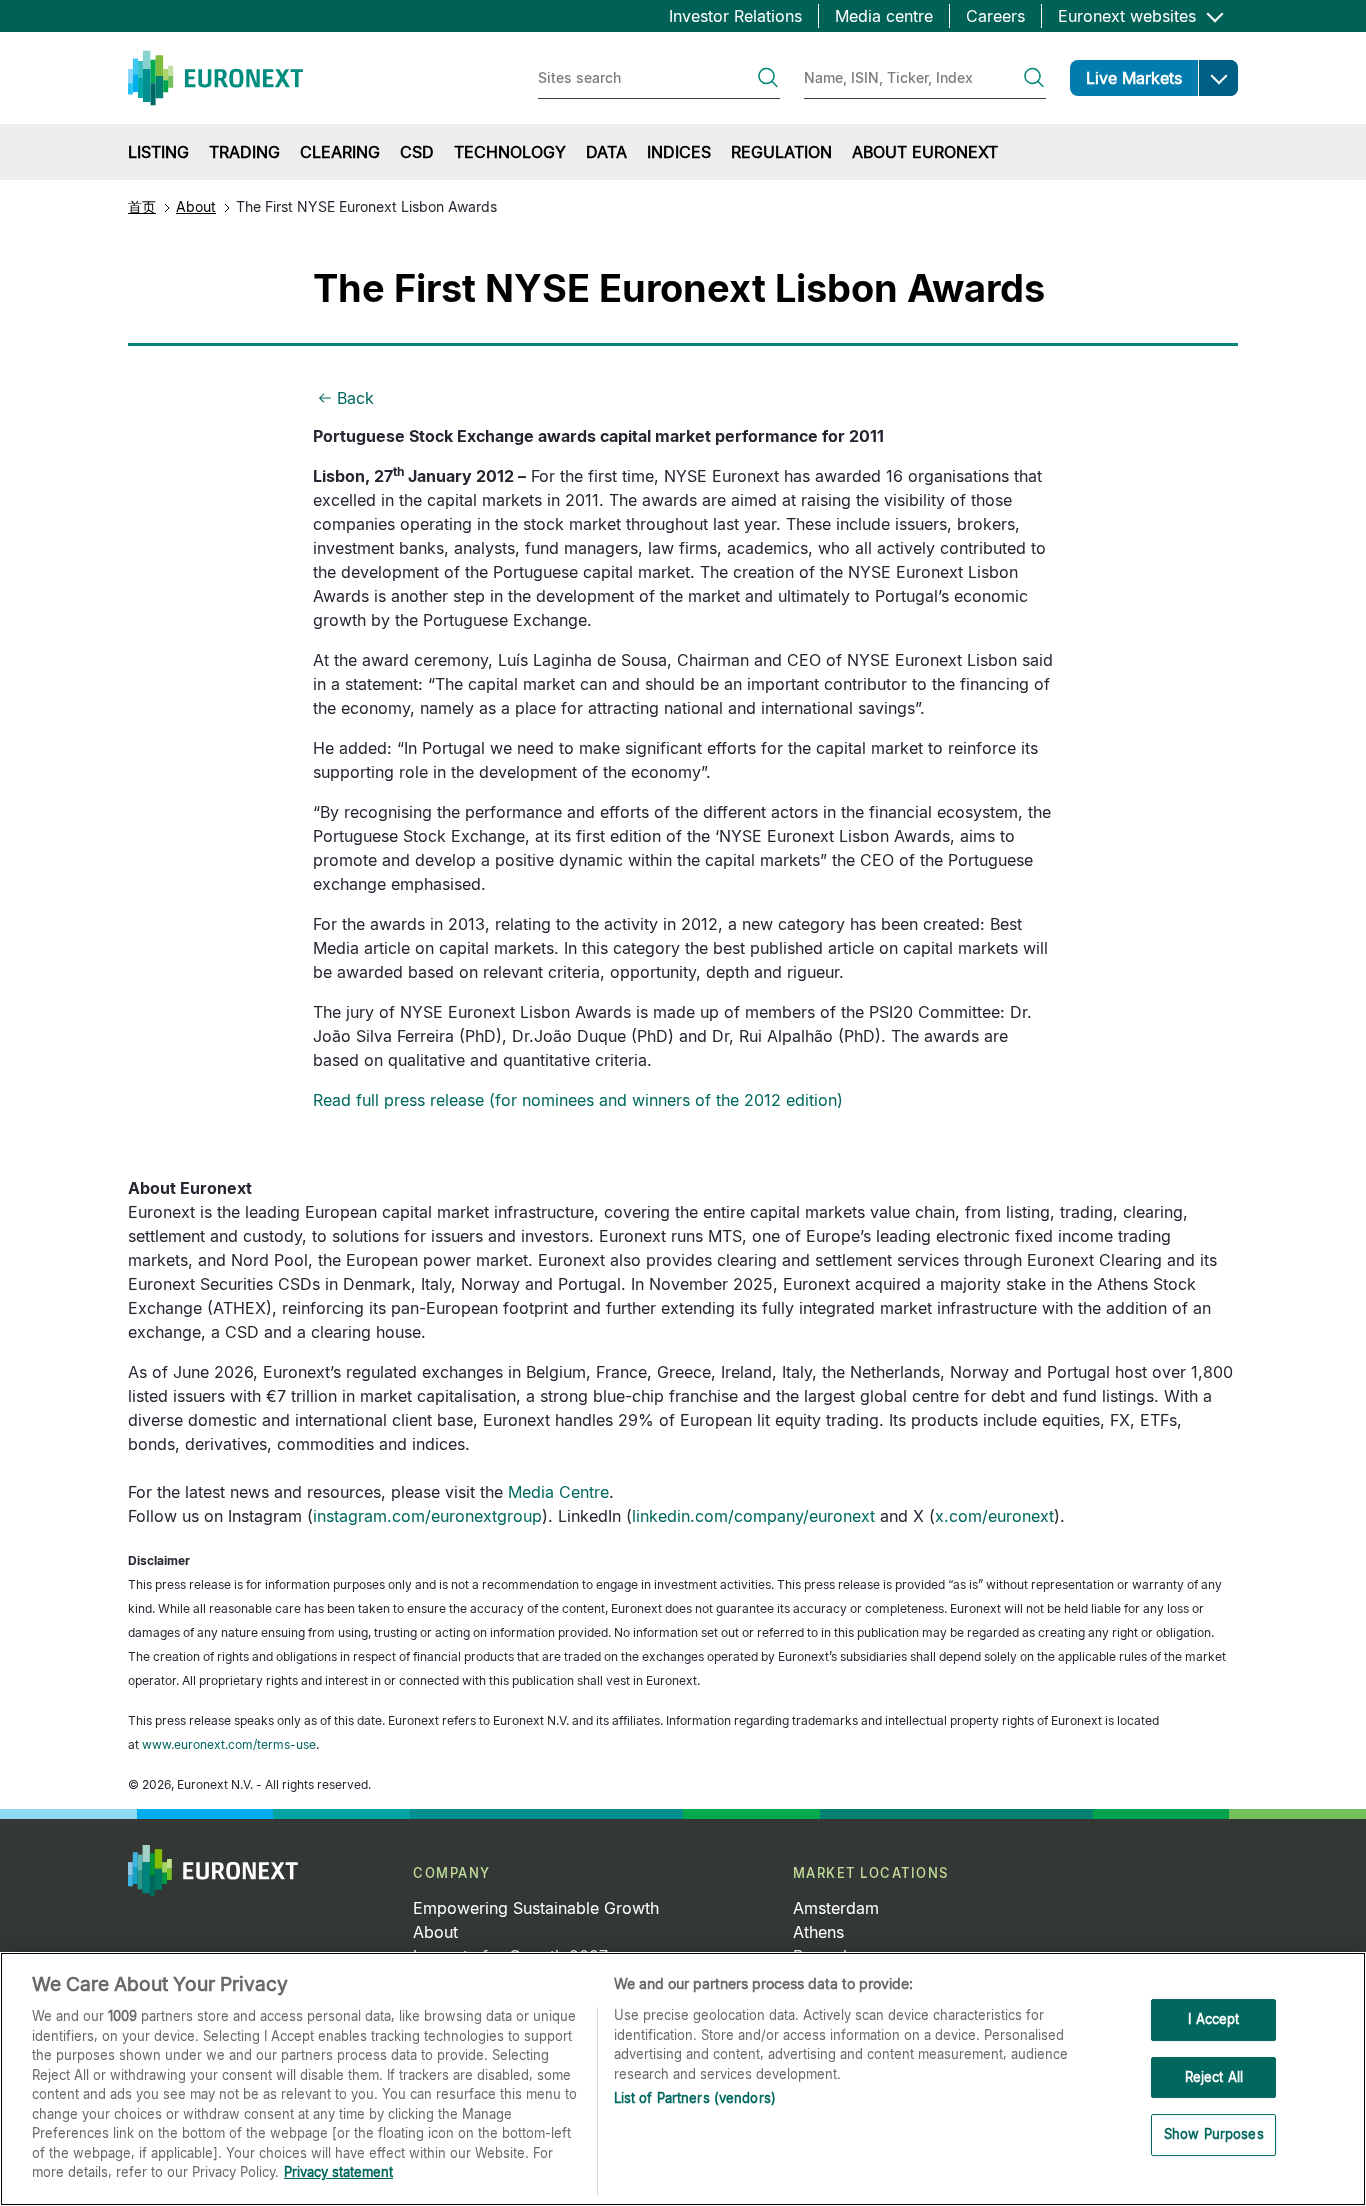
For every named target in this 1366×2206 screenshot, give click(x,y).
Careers (995, 16)
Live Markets (1134, 78)
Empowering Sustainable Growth (536, 1908)
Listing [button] (158, 152)
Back (355, 398)
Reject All (1214, 2077)
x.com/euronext (994, 1516)
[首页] (215, 78)
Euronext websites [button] (1129, 16)
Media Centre (558, 1492)
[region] (683, 2079)
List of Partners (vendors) (695, 2098)
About (196, 206)
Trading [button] (244, 152)
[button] (1218, 78)
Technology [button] (510, 152)
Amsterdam (836, 1908)
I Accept (1213, 2019)
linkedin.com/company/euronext (753, 1516)
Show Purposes (1214, 2135)
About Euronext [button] (925, 152)
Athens (818, 1932)
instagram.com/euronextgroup (427, 1516)
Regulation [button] (781, 152)
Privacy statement (338, 2172)
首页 (142, 206)
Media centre (884, 16)
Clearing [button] (340, 152)
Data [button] (606, 152)
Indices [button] (679, 152)
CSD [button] (417, 152)
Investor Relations (735, 16)
